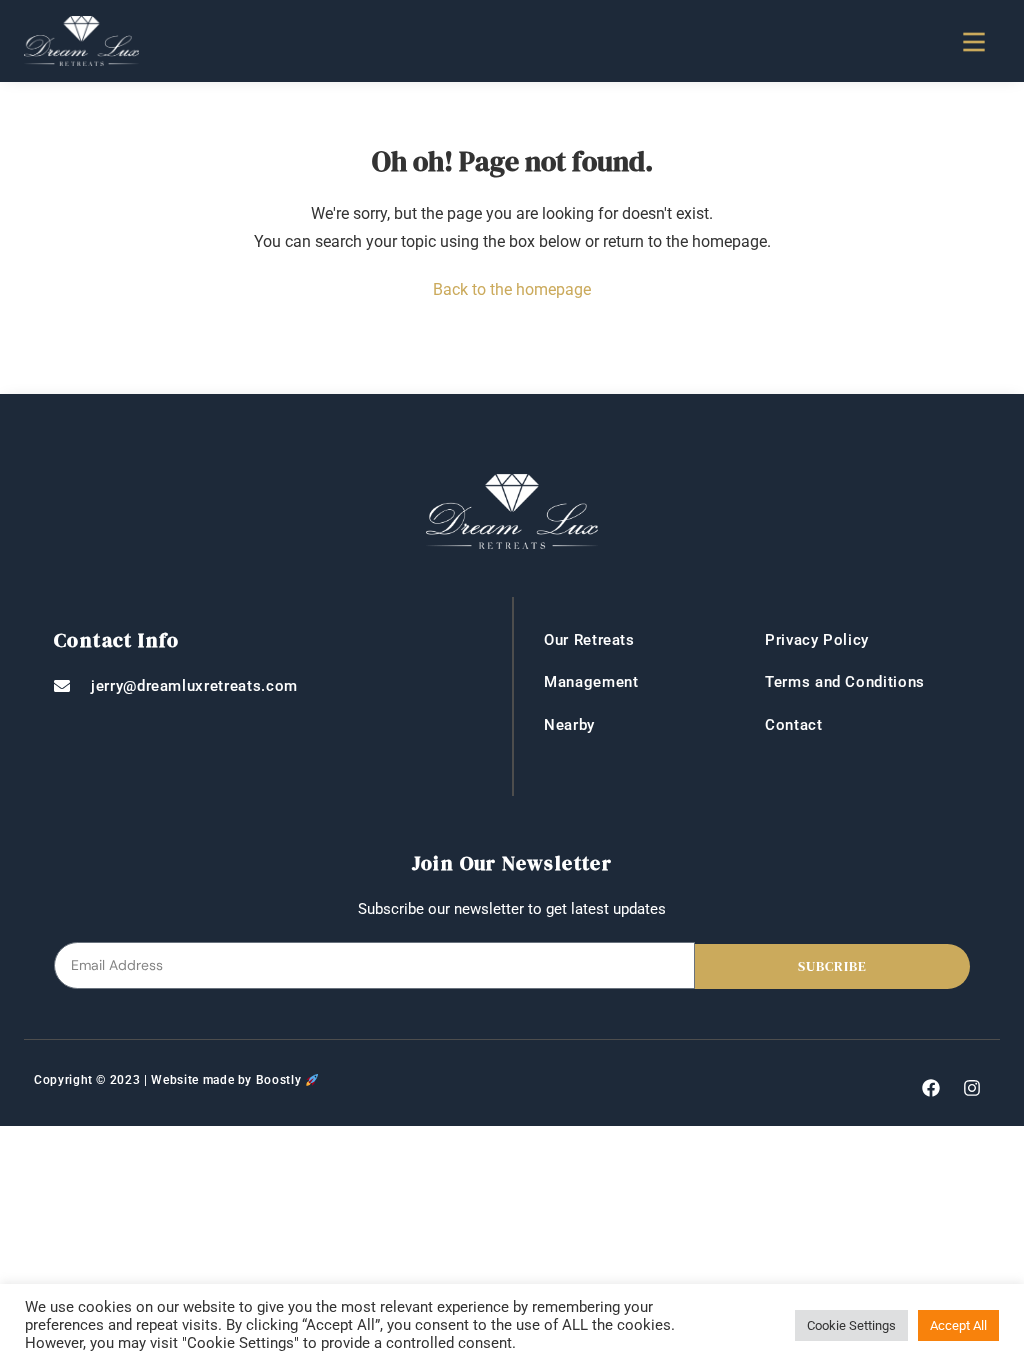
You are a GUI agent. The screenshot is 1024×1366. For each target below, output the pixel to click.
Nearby (569, 725)
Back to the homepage (512, 289)
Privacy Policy (817, 640)
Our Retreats (589, 640)
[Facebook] (931, 1088)
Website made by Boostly (226, 1080)
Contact (794, 725)
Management (591, 682)
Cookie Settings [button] (851, 1325)
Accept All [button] (958, 1325)
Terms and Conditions (845, 682)
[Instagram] (972, 1088)
